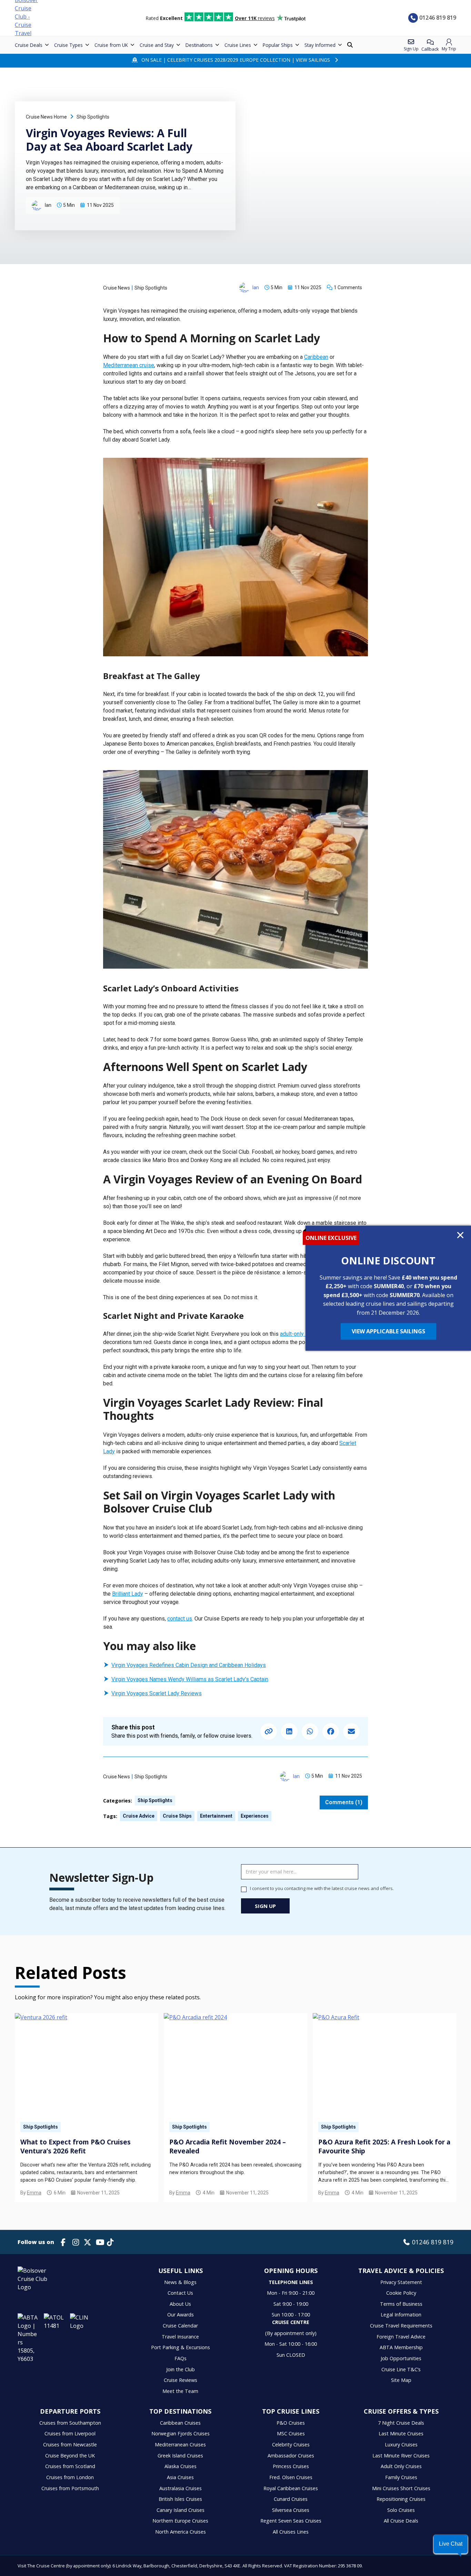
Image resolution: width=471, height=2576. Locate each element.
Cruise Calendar (180, 2326)
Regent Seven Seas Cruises (291, 2521)
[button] (451, 2544)
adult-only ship (298, 1334)
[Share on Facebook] (331, 1731)
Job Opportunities (401, 2358)
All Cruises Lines (291, 2532)
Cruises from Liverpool (70, 2433)
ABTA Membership (401, 2347)
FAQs (181, 2358)
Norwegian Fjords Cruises (181, 2433)
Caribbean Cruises (180, 2423)
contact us (180, 1619)
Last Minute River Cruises (401, 2456)
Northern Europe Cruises (180, 2521)
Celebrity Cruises (291, 2444)
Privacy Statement (401, 2282)
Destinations (199, 45)
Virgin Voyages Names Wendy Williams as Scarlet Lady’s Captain (190, 1679)
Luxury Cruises (401, 2444)
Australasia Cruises (181, 2488)
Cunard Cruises (291, 2499)
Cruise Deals (29, 45)
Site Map (401, 2380)
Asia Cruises (180, 2477)
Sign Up (265, 1906)
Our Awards (181, 2315)
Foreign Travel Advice (401, 2337)
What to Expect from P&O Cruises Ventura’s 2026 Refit (76, 2146)
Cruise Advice (139, 1816)
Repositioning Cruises (401, 2499)
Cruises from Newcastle (70, 2444)
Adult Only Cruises (401, 2466)
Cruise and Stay (157, 45)
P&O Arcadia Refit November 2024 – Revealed (228, 2146)
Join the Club (181, 2369)
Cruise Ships (177, 1816)
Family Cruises (401, 2477)
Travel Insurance (180, 2337)
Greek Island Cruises (180, 2456)
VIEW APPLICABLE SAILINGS (388, 1331)
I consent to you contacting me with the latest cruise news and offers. (322, 1888)
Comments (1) (344, 1802)
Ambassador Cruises (291, 2456)
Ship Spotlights (93, 117)
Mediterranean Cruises (180, 2444)
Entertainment (216, 1816)
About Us (180, 2304)
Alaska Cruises (181, 2466)
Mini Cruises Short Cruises (401, 2488)
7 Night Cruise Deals (401, 2423)
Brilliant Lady (128, 1594)
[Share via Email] (351, 1731)
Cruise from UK (111, 45)
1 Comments (348, 287)
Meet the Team (180, 2391)
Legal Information (401, 2315)
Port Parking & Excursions (181, 2347)
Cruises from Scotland (70, 2466)
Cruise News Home (46, 117)
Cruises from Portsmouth (70, 2488)
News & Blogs (180, 2282)
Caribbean (316, 357)
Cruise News (117, 288)
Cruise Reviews (181, 2380)
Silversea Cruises (291, 2510)
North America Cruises (181, 2532)
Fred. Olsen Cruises (291, 2477)
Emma (34, 2193)
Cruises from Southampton (70, 2423)
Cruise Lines (238, 45)
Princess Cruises (291, 2466)
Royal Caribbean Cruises (291, 2488)
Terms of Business (401, 2304)
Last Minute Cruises (401, 2433)
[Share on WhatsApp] (310, 1731)
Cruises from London (70, 2477)
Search (351, 45)
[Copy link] (269, 1731)
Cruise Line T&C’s (401, 2369)
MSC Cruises (291, 2433)
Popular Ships (278, 45)
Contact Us (180, 2293)
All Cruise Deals (401, 2521)
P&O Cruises (291, 2423)
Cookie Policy (401, 2293)
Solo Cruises (401, 2510)
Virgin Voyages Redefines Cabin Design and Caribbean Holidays (189, 1665)
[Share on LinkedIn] (289, 1731)
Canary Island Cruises (181, 2510)
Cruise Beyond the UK (70, 2456)
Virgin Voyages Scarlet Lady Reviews (157, 1693)
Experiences (255, 1816)
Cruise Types (68, 45)
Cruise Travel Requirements (401, 2326)
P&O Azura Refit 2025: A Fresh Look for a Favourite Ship (384, 2146)
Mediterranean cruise (129, 365)
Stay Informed (320, 45)
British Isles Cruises (180, 2499)
